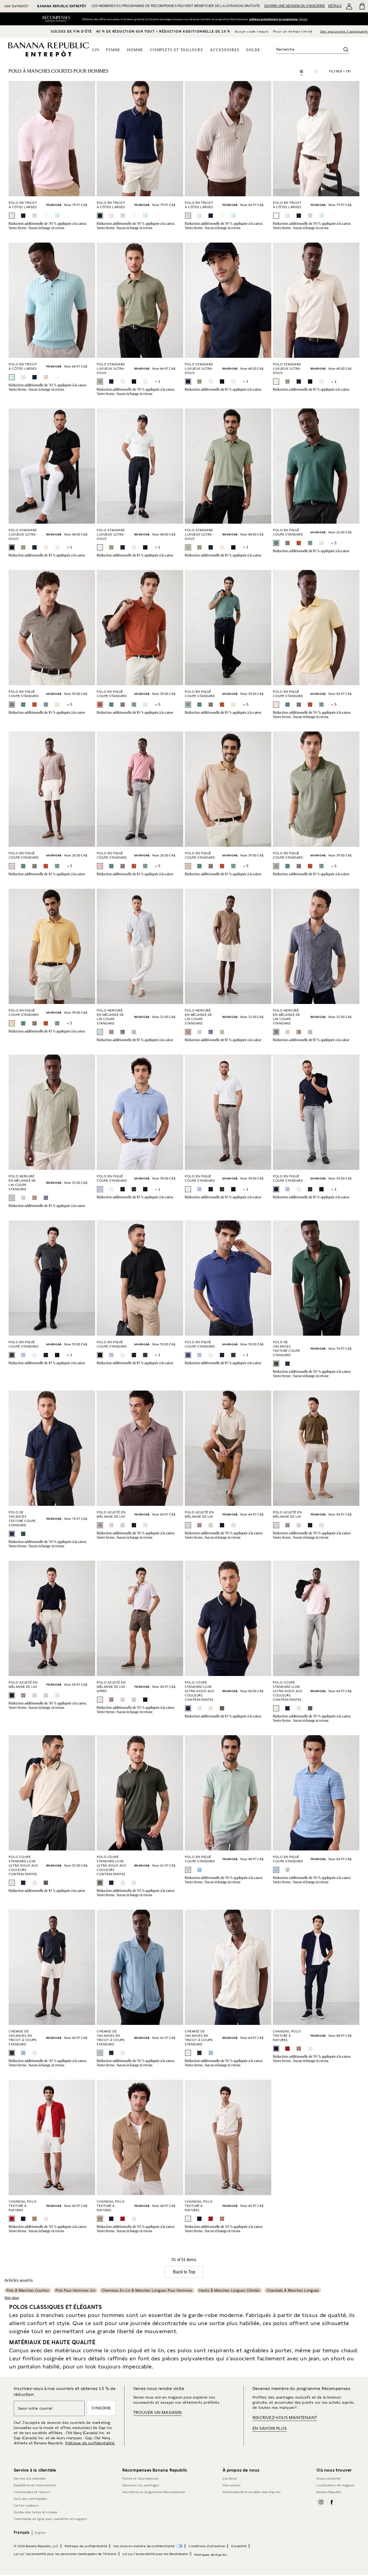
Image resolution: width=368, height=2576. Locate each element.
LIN (96, 50)
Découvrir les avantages (141, 2485)
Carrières (230, 2479)
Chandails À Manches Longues (293, 2290)
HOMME (135, 50)
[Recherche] (346, 50)
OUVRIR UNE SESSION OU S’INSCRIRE (295, 6)
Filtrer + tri (340, 71)
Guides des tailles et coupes (36, 2512)
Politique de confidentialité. (90, 2443)
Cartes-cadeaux (26, 2505)
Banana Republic (329, 2492)
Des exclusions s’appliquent (344, 31)
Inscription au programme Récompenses (154, 2492)
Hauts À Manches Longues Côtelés (229, 2290)
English (40, 2533)
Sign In (273, 19)
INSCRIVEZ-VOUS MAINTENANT (285, 2418)
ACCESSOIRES (225, 50)
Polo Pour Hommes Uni (75, 2290)
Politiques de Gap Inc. (211, 2555)
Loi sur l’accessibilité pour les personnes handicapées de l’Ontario (65, 2554)
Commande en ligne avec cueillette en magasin (50, 2519)
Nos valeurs (232, 2485)
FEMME (113, 50)
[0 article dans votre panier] (362, 6)
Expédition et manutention (35, 2485)
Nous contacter (329, 2479)
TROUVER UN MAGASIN (157, 2412)
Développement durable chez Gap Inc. (252, 2492)
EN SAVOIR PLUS (270, 2428)
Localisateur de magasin (335, 2485)
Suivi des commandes (30, 2499)
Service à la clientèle (30, 2479)
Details (304, 19)
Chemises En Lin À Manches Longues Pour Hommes (147, 2290)
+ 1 (158, 381)
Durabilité (239, 2546)
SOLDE (253, 50)
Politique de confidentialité (86, 2546)
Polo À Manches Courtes (28, 2290)
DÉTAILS (335, 6)
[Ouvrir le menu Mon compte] (349, 6)
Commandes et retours (32, 2492)
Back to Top (184, 2272)
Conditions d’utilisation (207, 2546)
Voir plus (12, 2298)
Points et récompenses (140, 2479)
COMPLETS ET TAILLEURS (177, 50)
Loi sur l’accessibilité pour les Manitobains (155, 2554)
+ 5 (334, 543)
